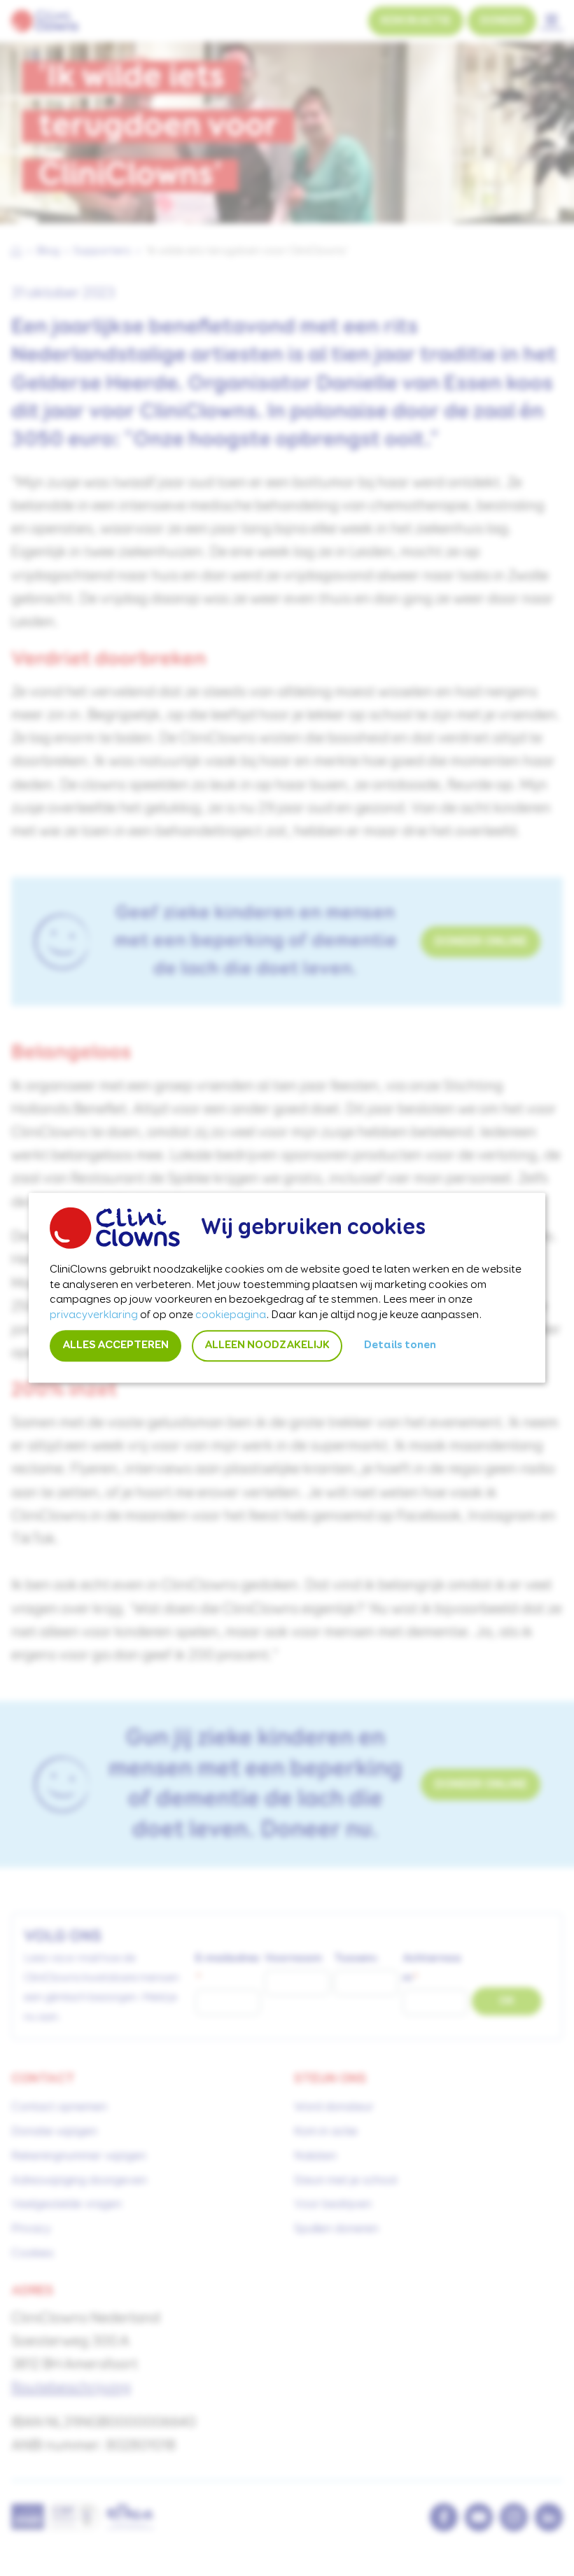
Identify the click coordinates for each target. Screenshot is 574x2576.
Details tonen (400, 1346)
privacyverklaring (94, 1315)
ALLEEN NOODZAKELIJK (267, 1346)
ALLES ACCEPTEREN (115, 1346)
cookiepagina (231, 1315)
